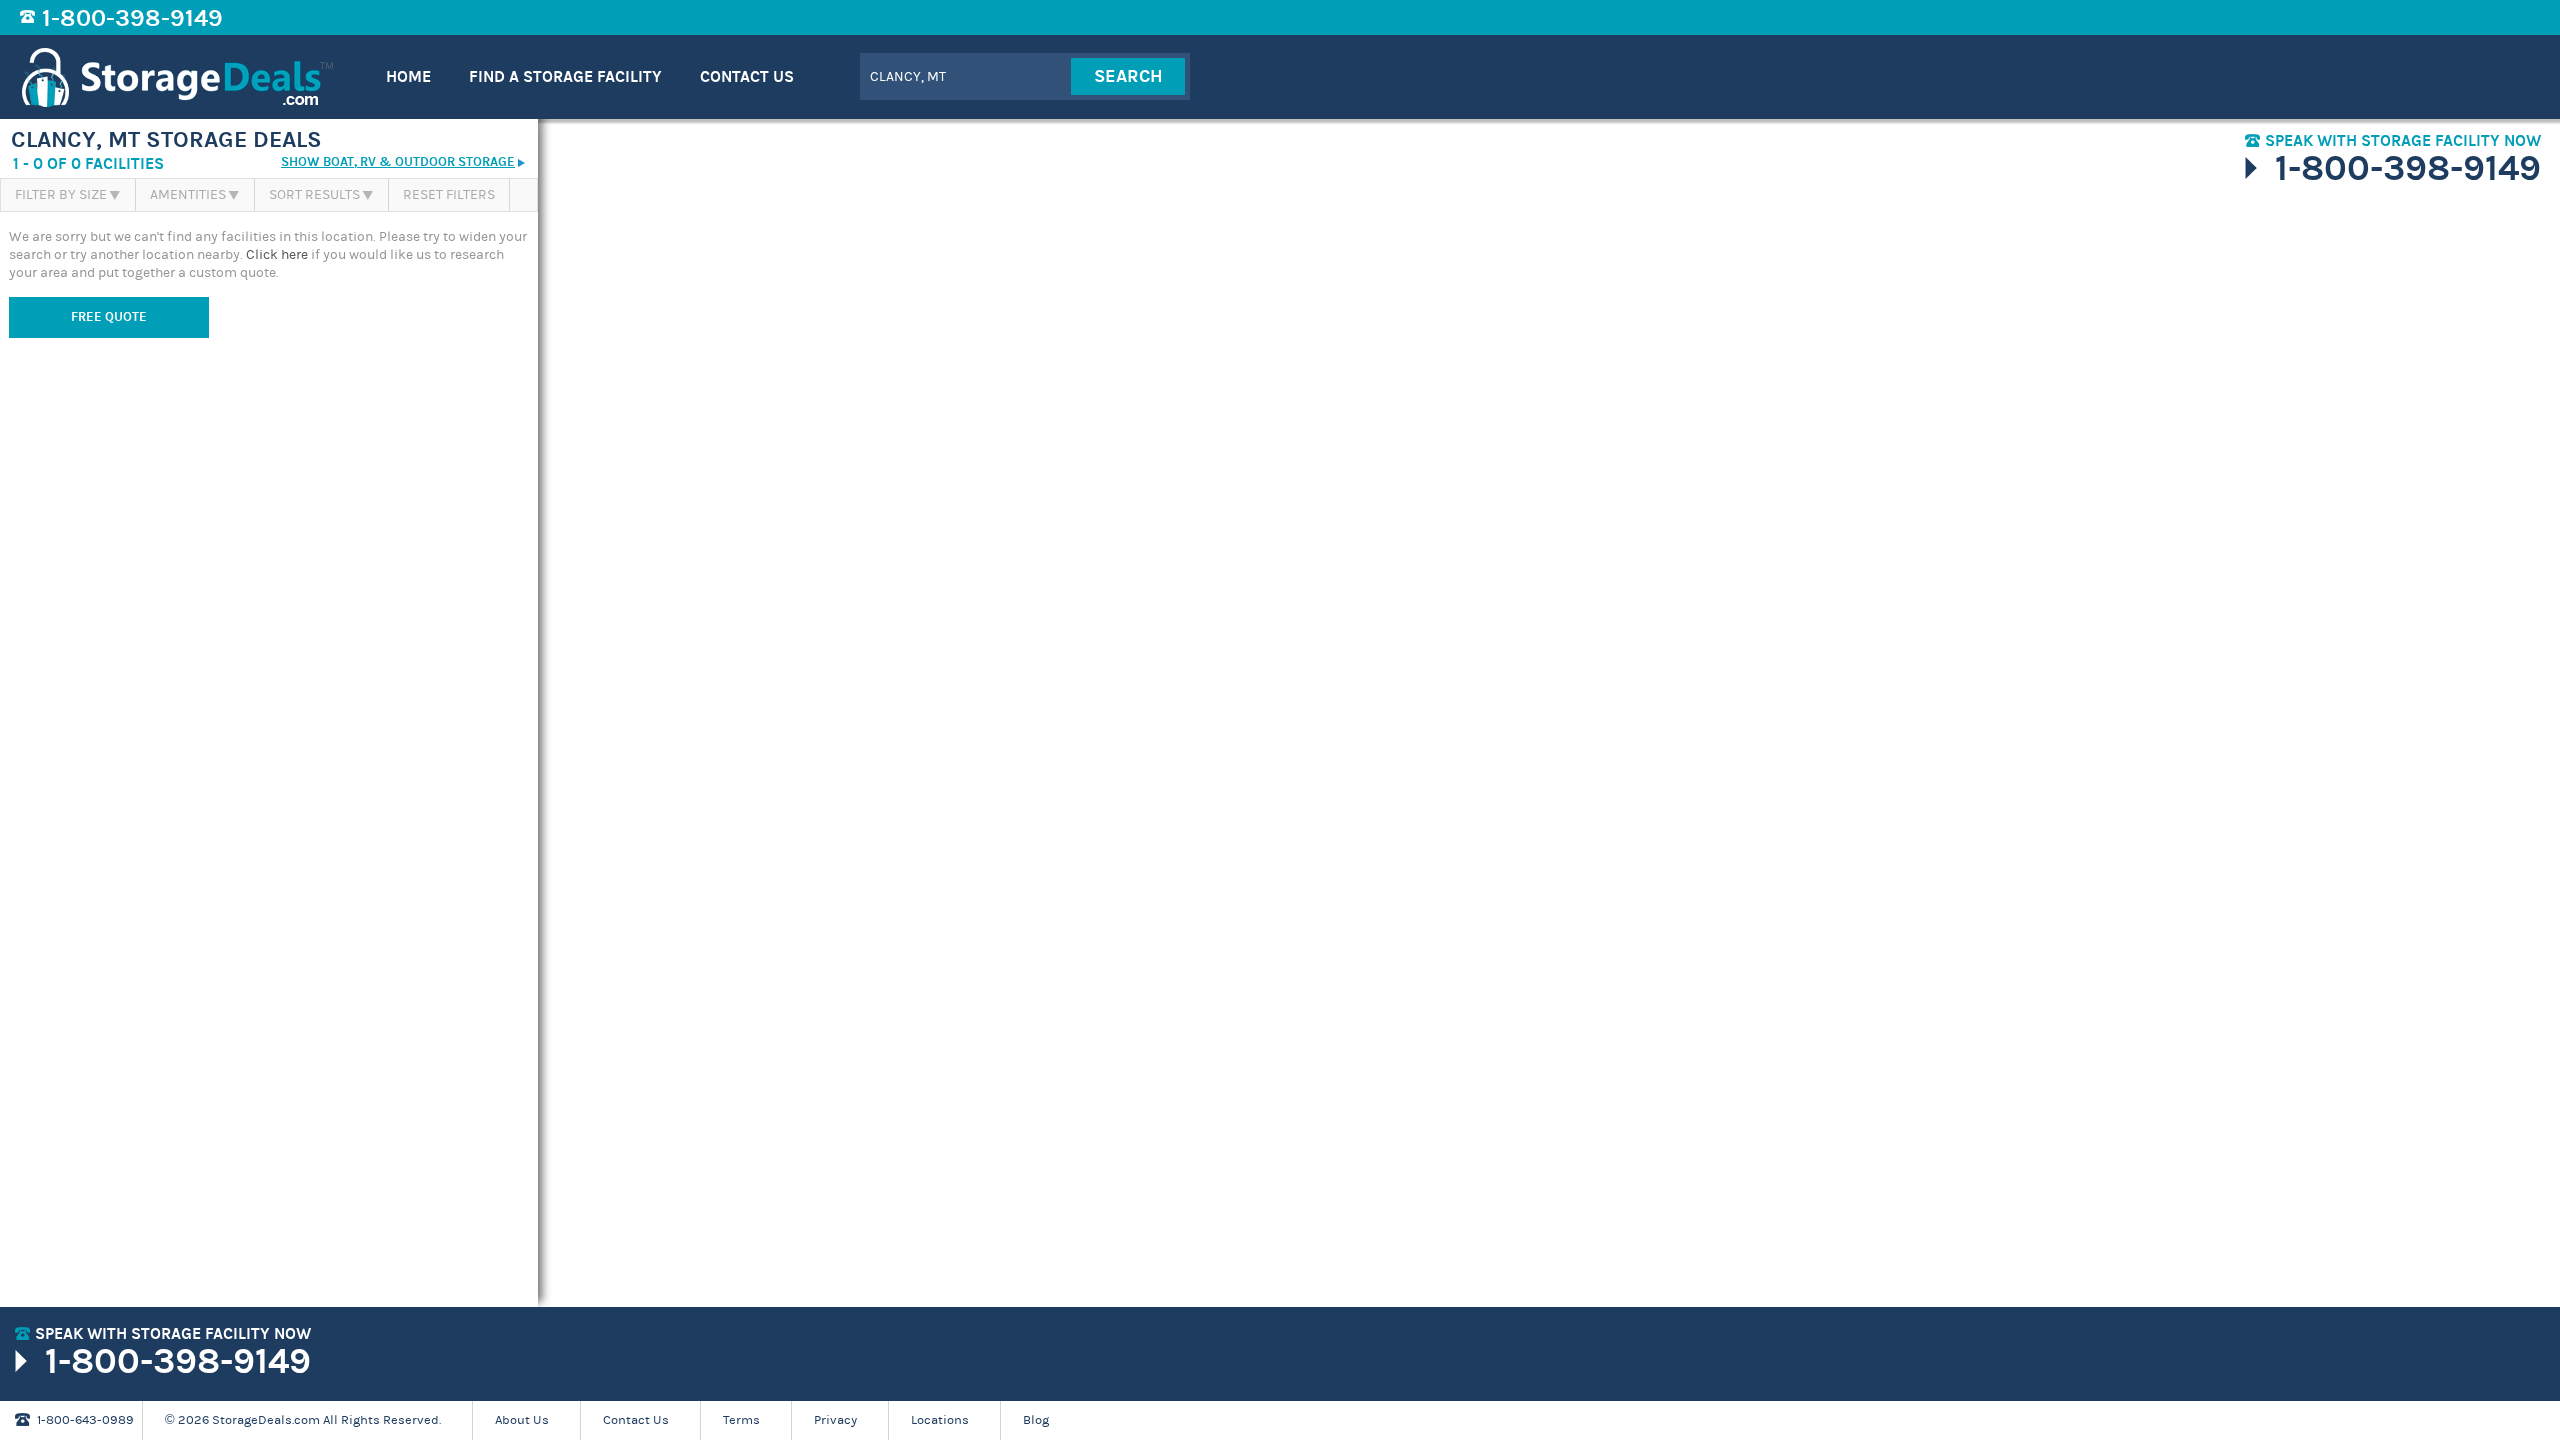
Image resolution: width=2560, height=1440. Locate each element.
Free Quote (109, 317)
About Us (522, 1420)
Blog (1036, 1420)
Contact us (747, 76)
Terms (741, 1420)
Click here (277, 255)
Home (408, 76)
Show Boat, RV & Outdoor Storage (398, 162)
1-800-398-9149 (132, 18)
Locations (940, 1420)
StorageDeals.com (177, 77)
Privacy (835, 1420)
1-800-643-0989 (85, 1420)
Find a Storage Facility (565, 76)
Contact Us (636, 1420)
